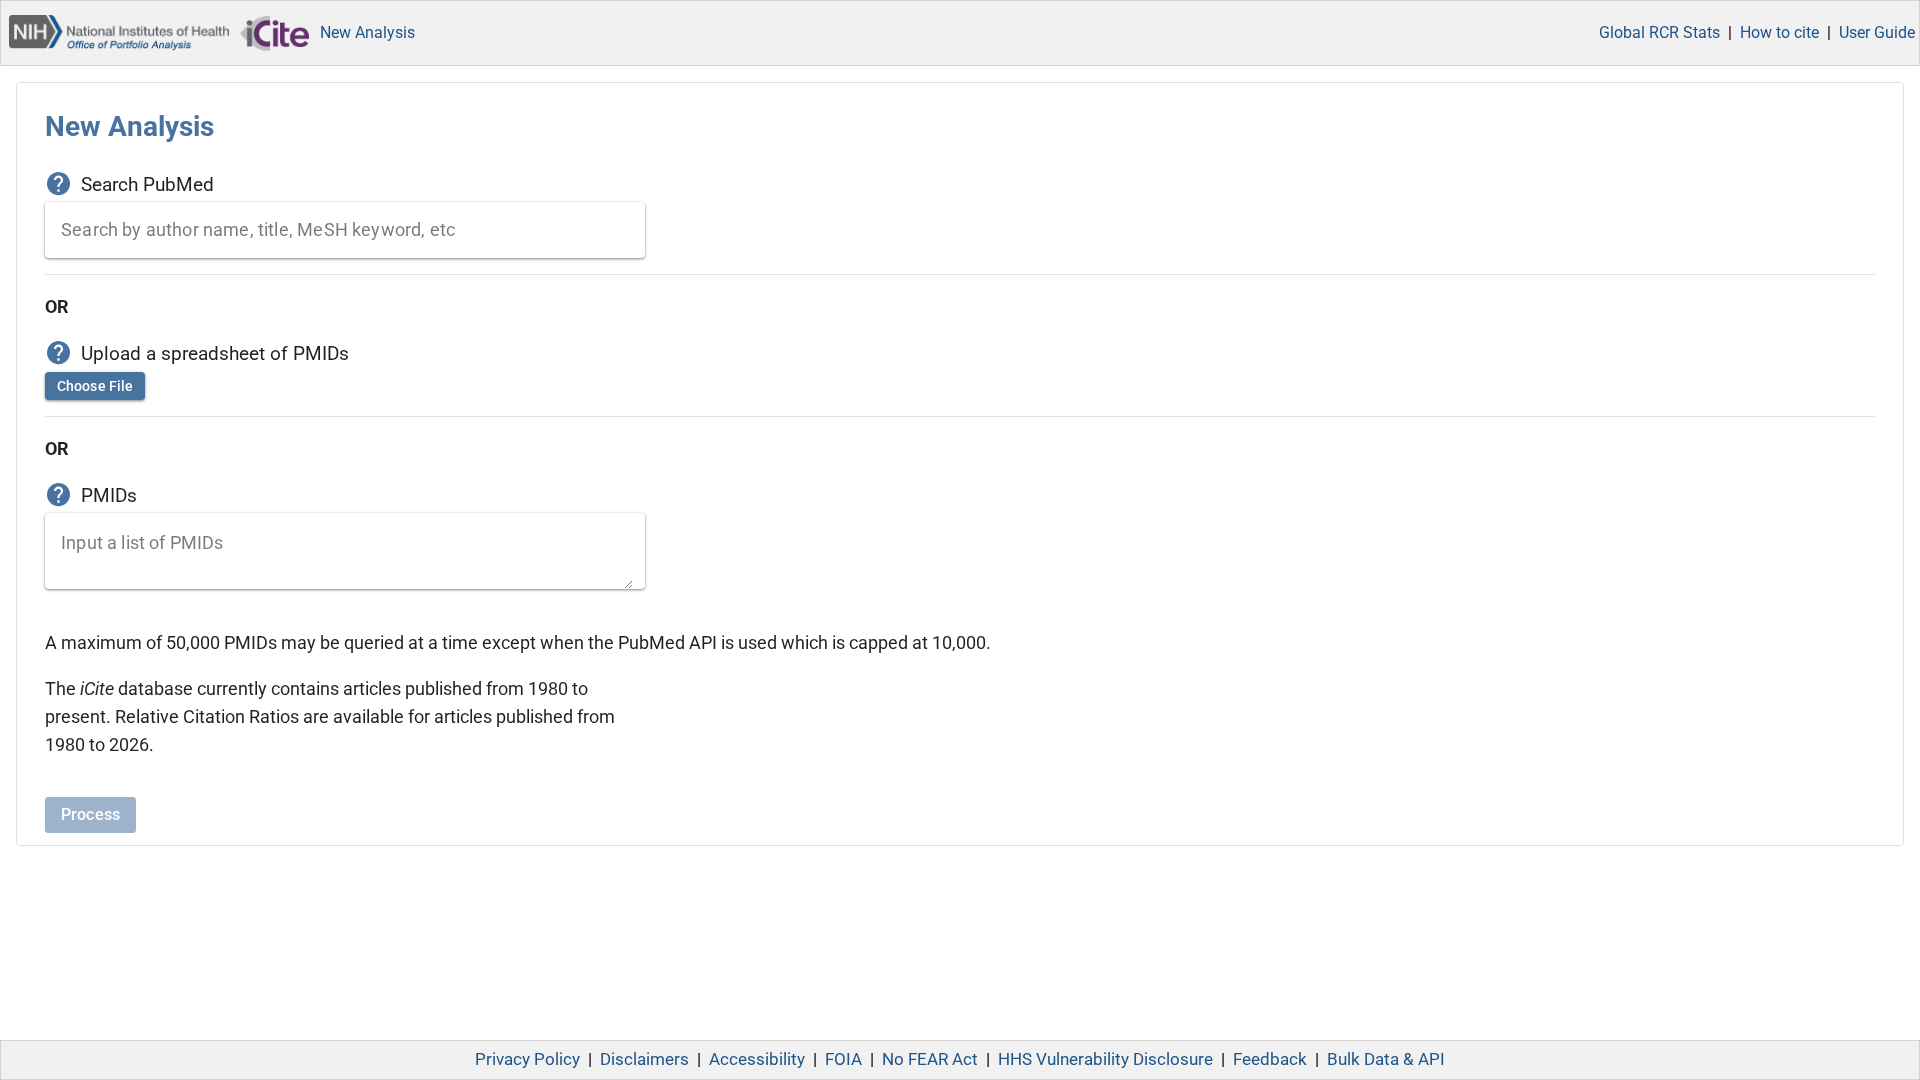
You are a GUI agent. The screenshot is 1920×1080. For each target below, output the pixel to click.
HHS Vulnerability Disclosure (1105, 1059)
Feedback (1270, 1059)
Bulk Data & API (1386, 1059)
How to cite (1779, 32)
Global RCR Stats (1659, 32)
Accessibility (757, 1059)
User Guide (1877, 32)
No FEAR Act (930, 1059)
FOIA (843, 1059)
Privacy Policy (527, 1059)
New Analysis (367, 32)
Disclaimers (644, 1059)
